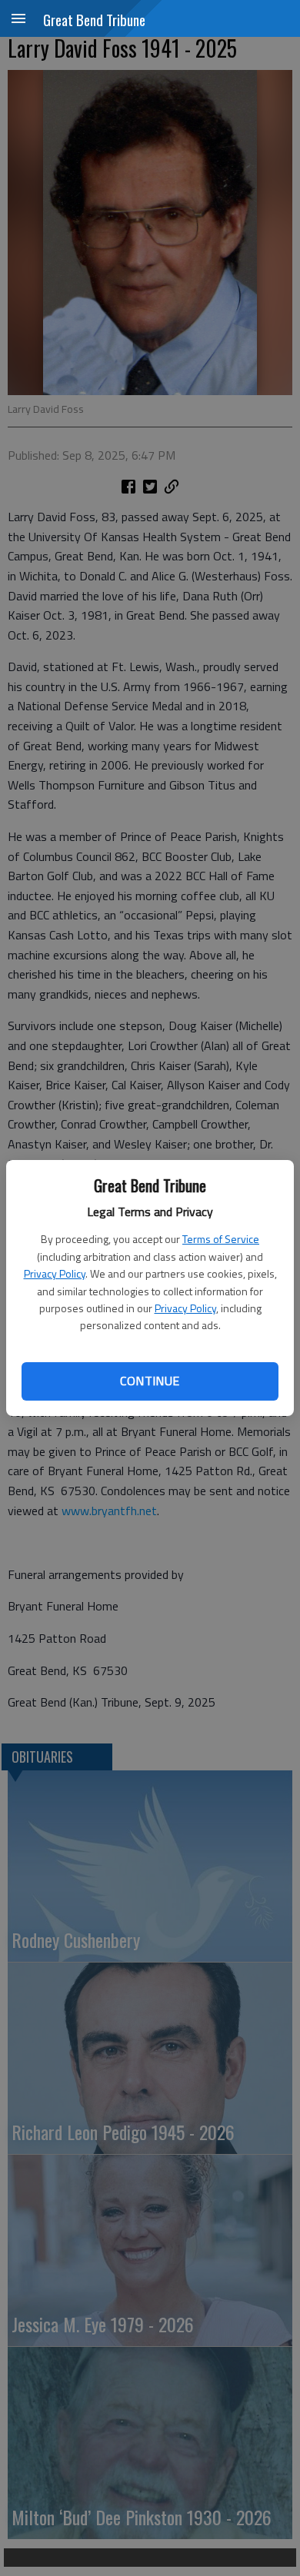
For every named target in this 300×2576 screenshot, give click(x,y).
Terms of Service (221, 1239)
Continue (150, 1381)
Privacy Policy (55, 1273)
